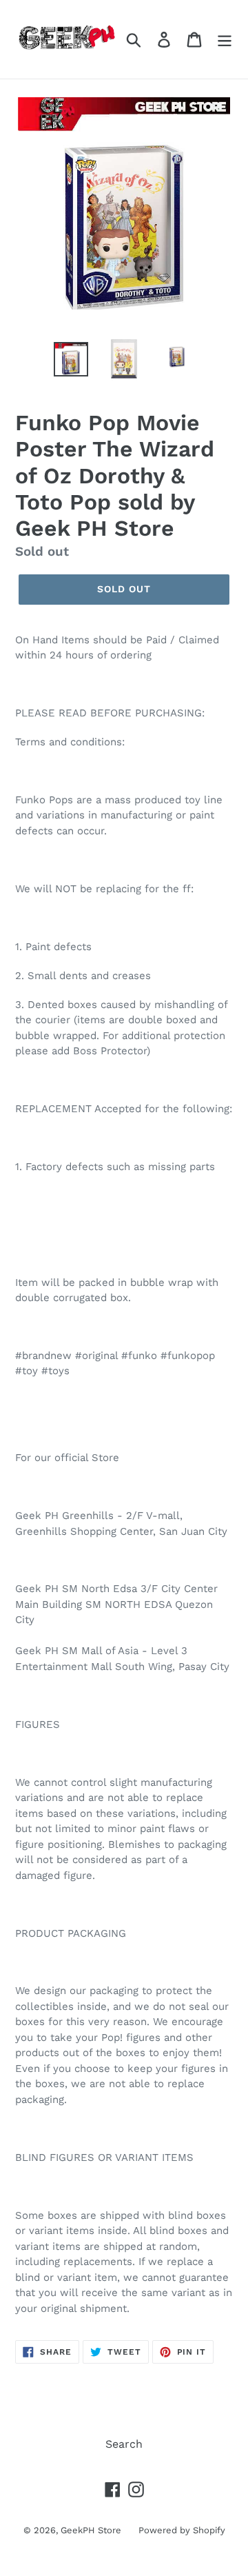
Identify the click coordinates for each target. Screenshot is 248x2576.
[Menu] (225, 40)
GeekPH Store (91, 2530)
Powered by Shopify (182, 2530)
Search (124, 2444)
